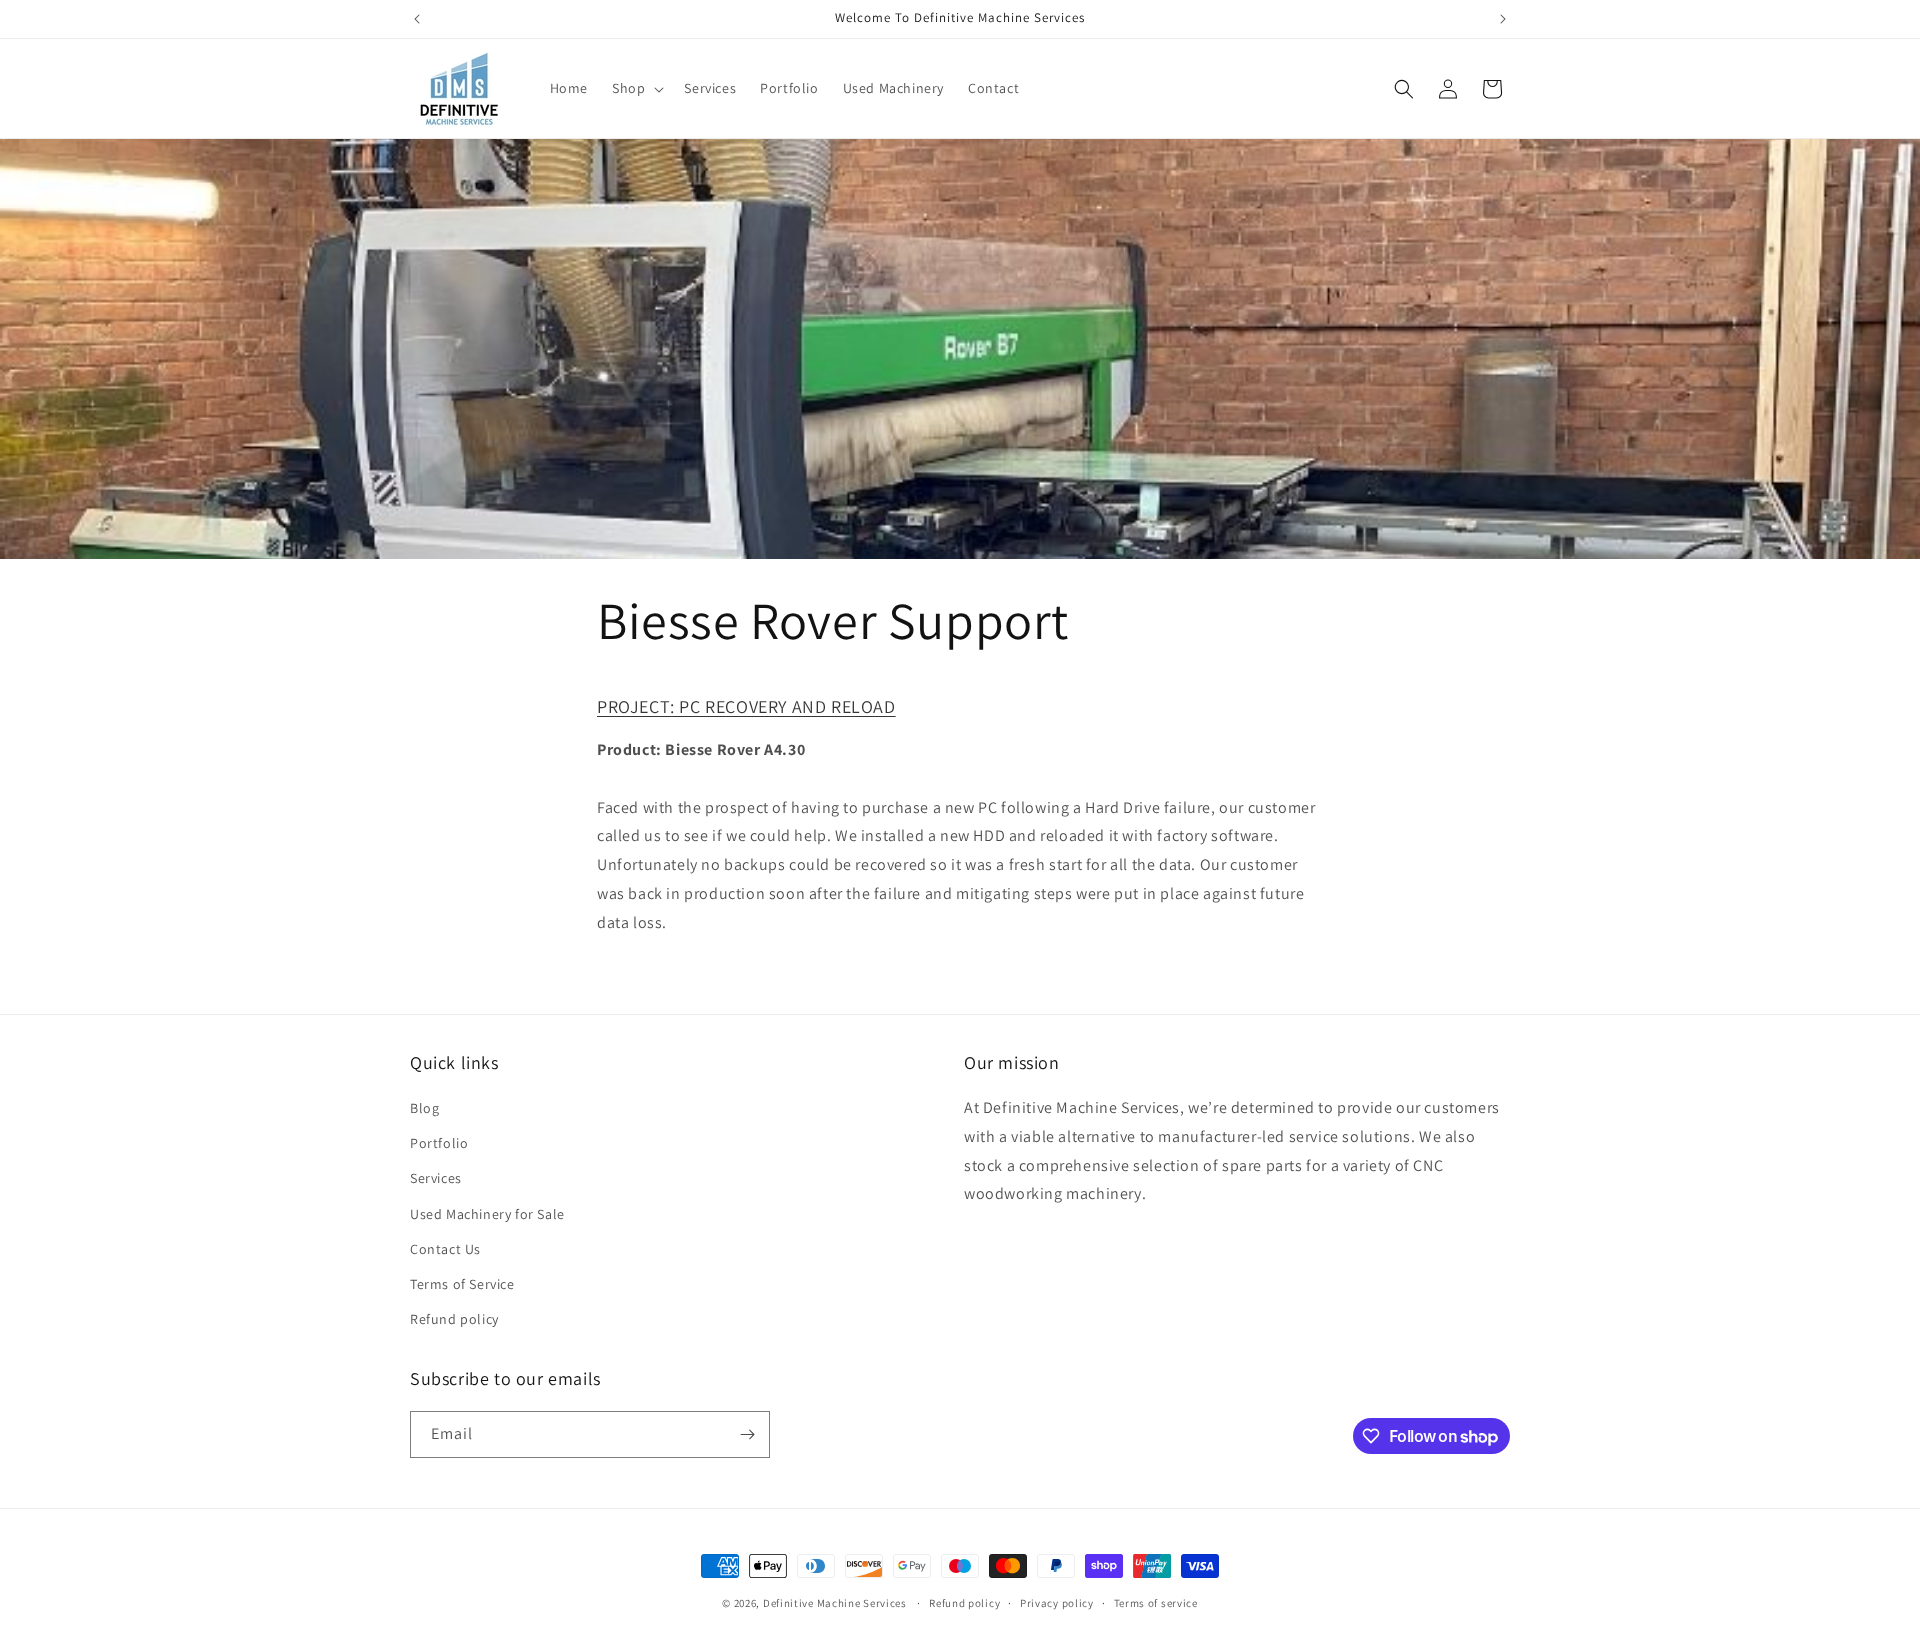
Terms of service (1156, 1603)
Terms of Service (462, 1284)
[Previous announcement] (417, 19)
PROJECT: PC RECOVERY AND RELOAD (746, 706)
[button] (636, 88)
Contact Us (445, 1249)
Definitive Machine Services (836, 1603)
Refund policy (454, 1319)
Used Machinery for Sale (487, 1214)
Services (436, 1178)
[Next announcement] (1503, 19)
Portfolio (439, 1143)
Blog (424, 1108)
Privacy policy (1057, 1603)
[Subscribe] (747, 1434)
